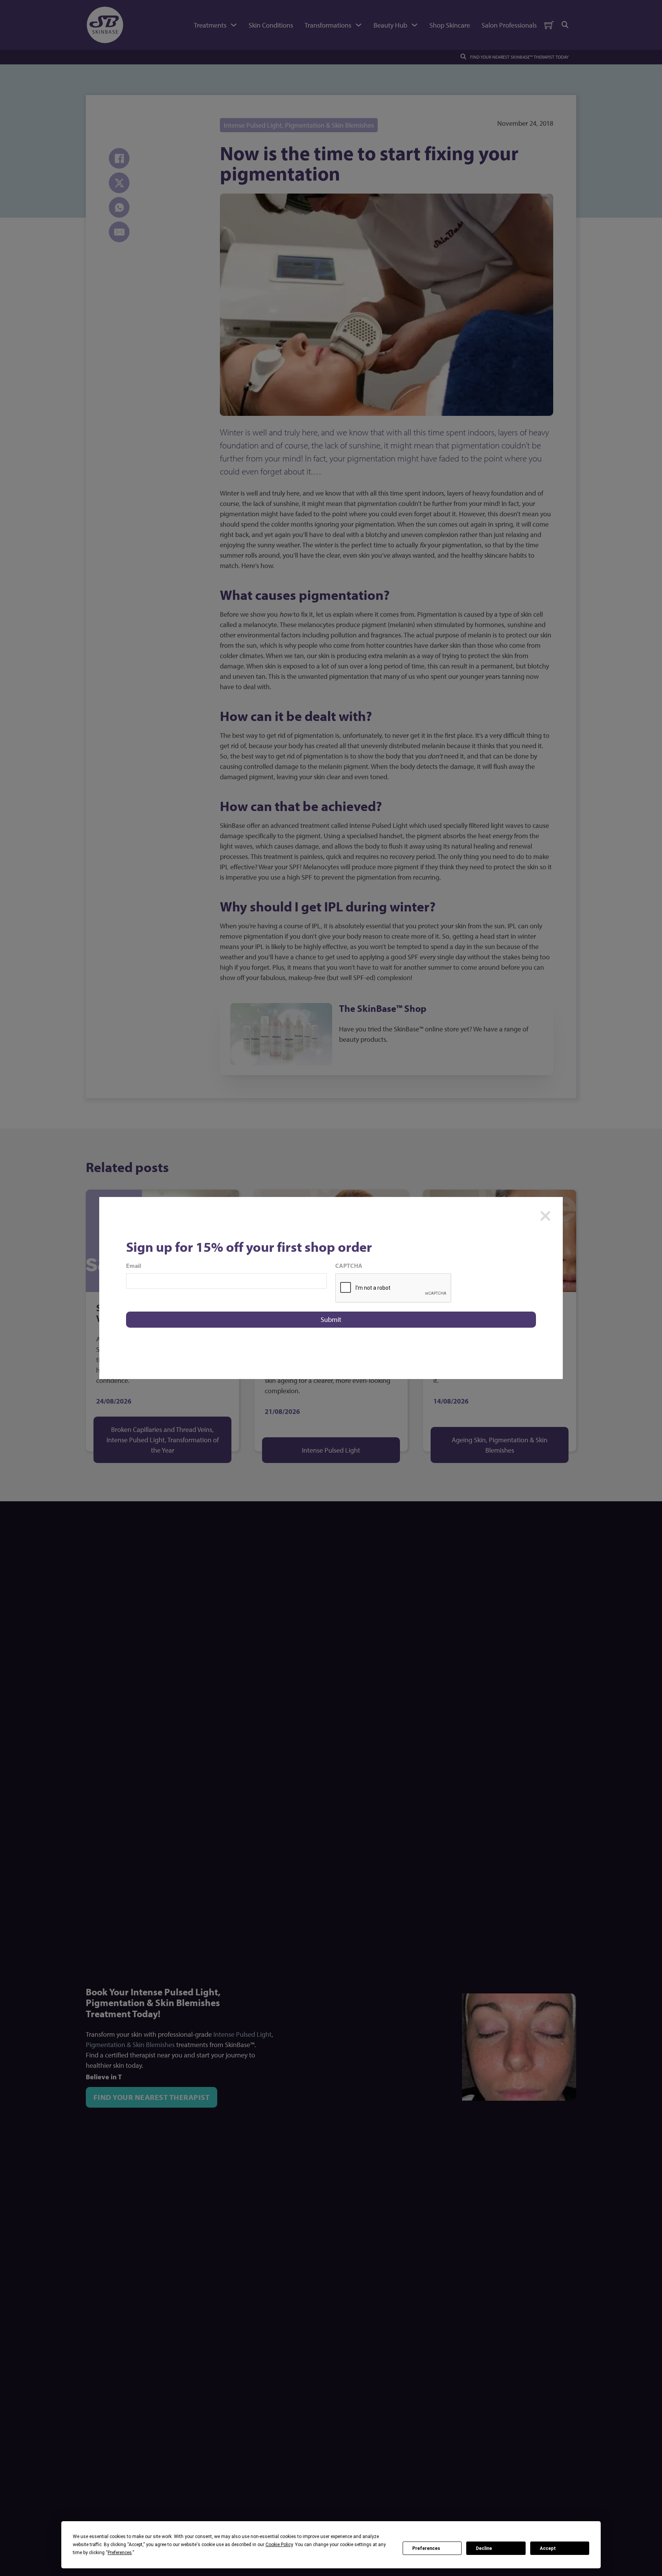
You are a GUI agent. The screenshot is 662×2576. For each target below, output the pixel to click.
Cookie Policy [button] (279, 2545)
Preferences (426, 2548)
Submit (331, 1319)
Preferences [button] (120, 2553)
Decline (484, 2548)
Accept (548, 2548)
